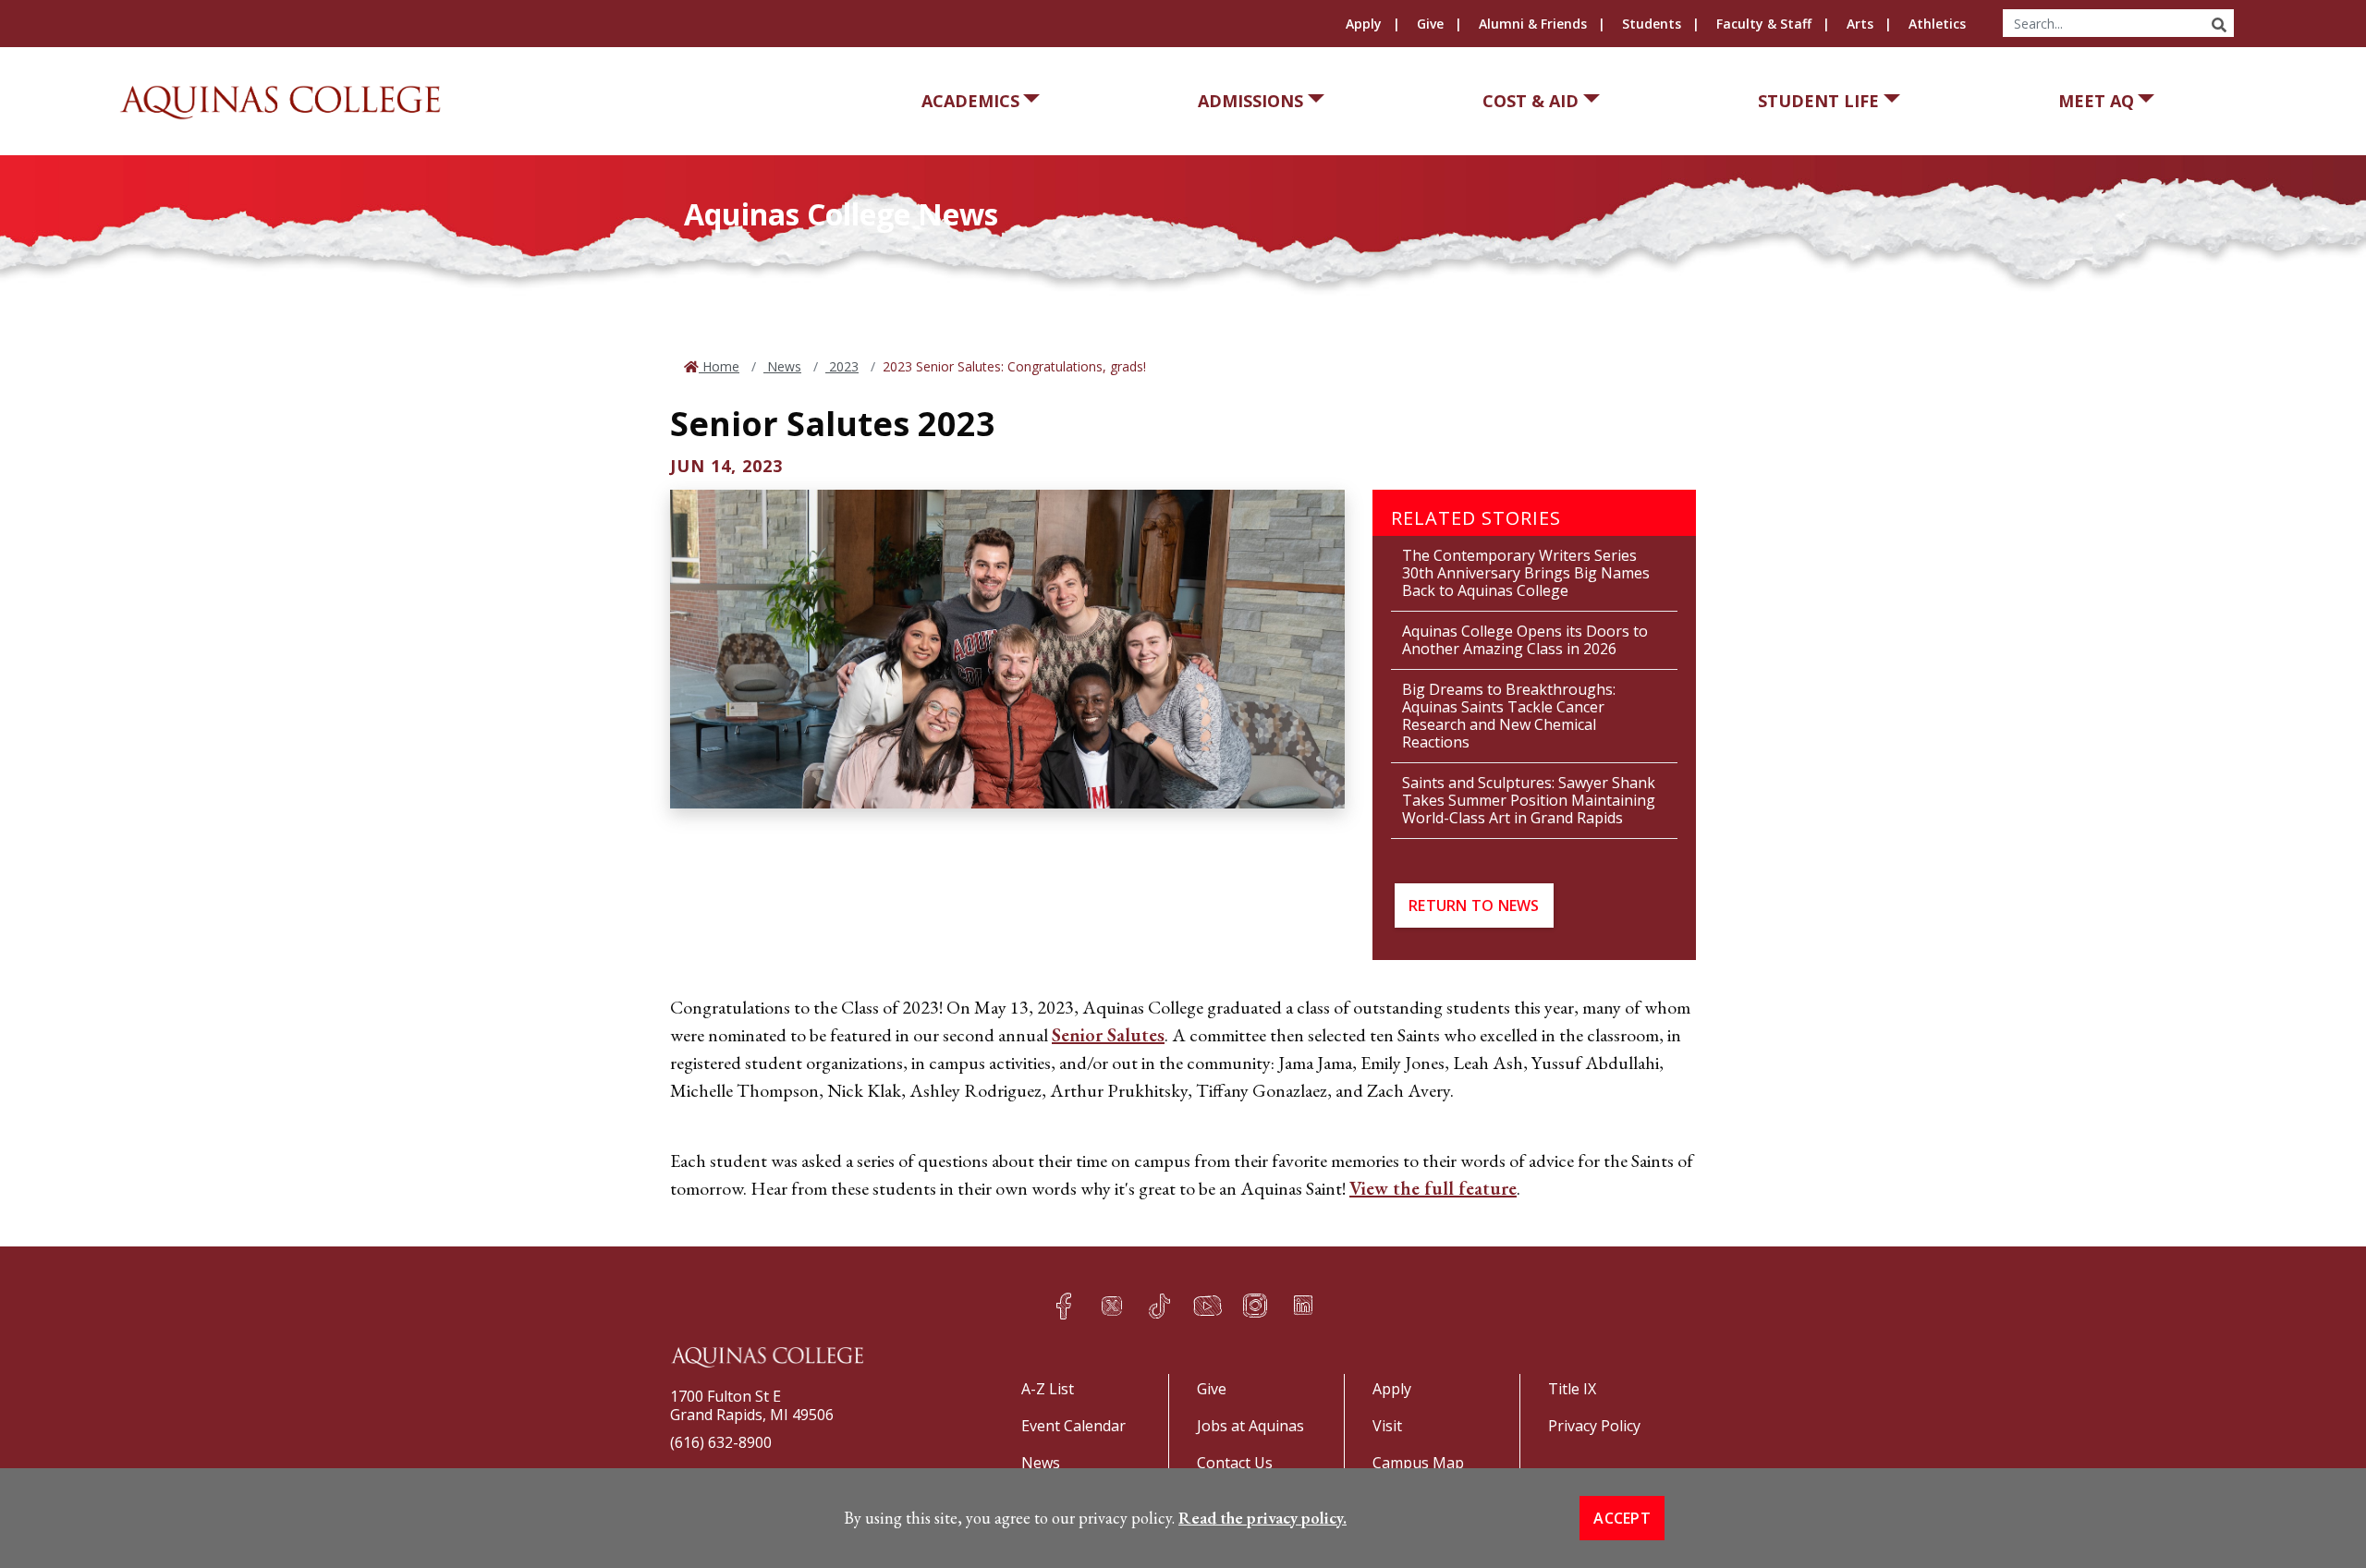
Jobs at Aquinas (1250, 1426)
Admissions (1250, 101)
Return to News (1474, 906)
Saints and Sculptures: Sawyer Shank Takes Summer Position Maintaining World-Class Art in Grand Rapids (1529, 800)
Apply (1364, 24)
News (782, 366)
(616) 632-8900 (721, 1442)
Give (1430, 24)
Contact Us (1235, 1463)
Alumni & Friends (1533, 24)
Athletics (1937, 24)
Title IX (1572, 1389)
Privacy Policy (1594, 1426)
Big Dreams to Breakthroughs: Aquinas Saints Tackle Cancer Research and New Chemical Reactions (1509, 716)
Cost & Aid (1531, 101)
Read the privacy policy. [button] (1262, 1518)
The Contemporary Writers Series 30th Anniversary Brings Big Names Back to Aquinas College (1526, 573)
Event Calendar (1073, 1426)
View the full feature (1433, 1188)
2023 (842, 366)
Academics (970, 101)
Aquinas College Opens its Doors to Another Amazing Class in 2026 (1525, 640)
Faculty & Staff (1764, 24)
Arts (1860, 24)
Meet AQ (2096, 101)
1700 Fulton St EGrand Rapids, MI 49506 (752, 1405)
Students (1652, 24)
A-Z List (1048, 1389)
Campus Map (1418, 1463)
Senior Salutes (1108, 1035)
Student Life (1818, 101)
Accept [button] (1622, 1518)
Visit (1387, 1426)
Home (719, 366)
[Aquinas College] (280, 102)
